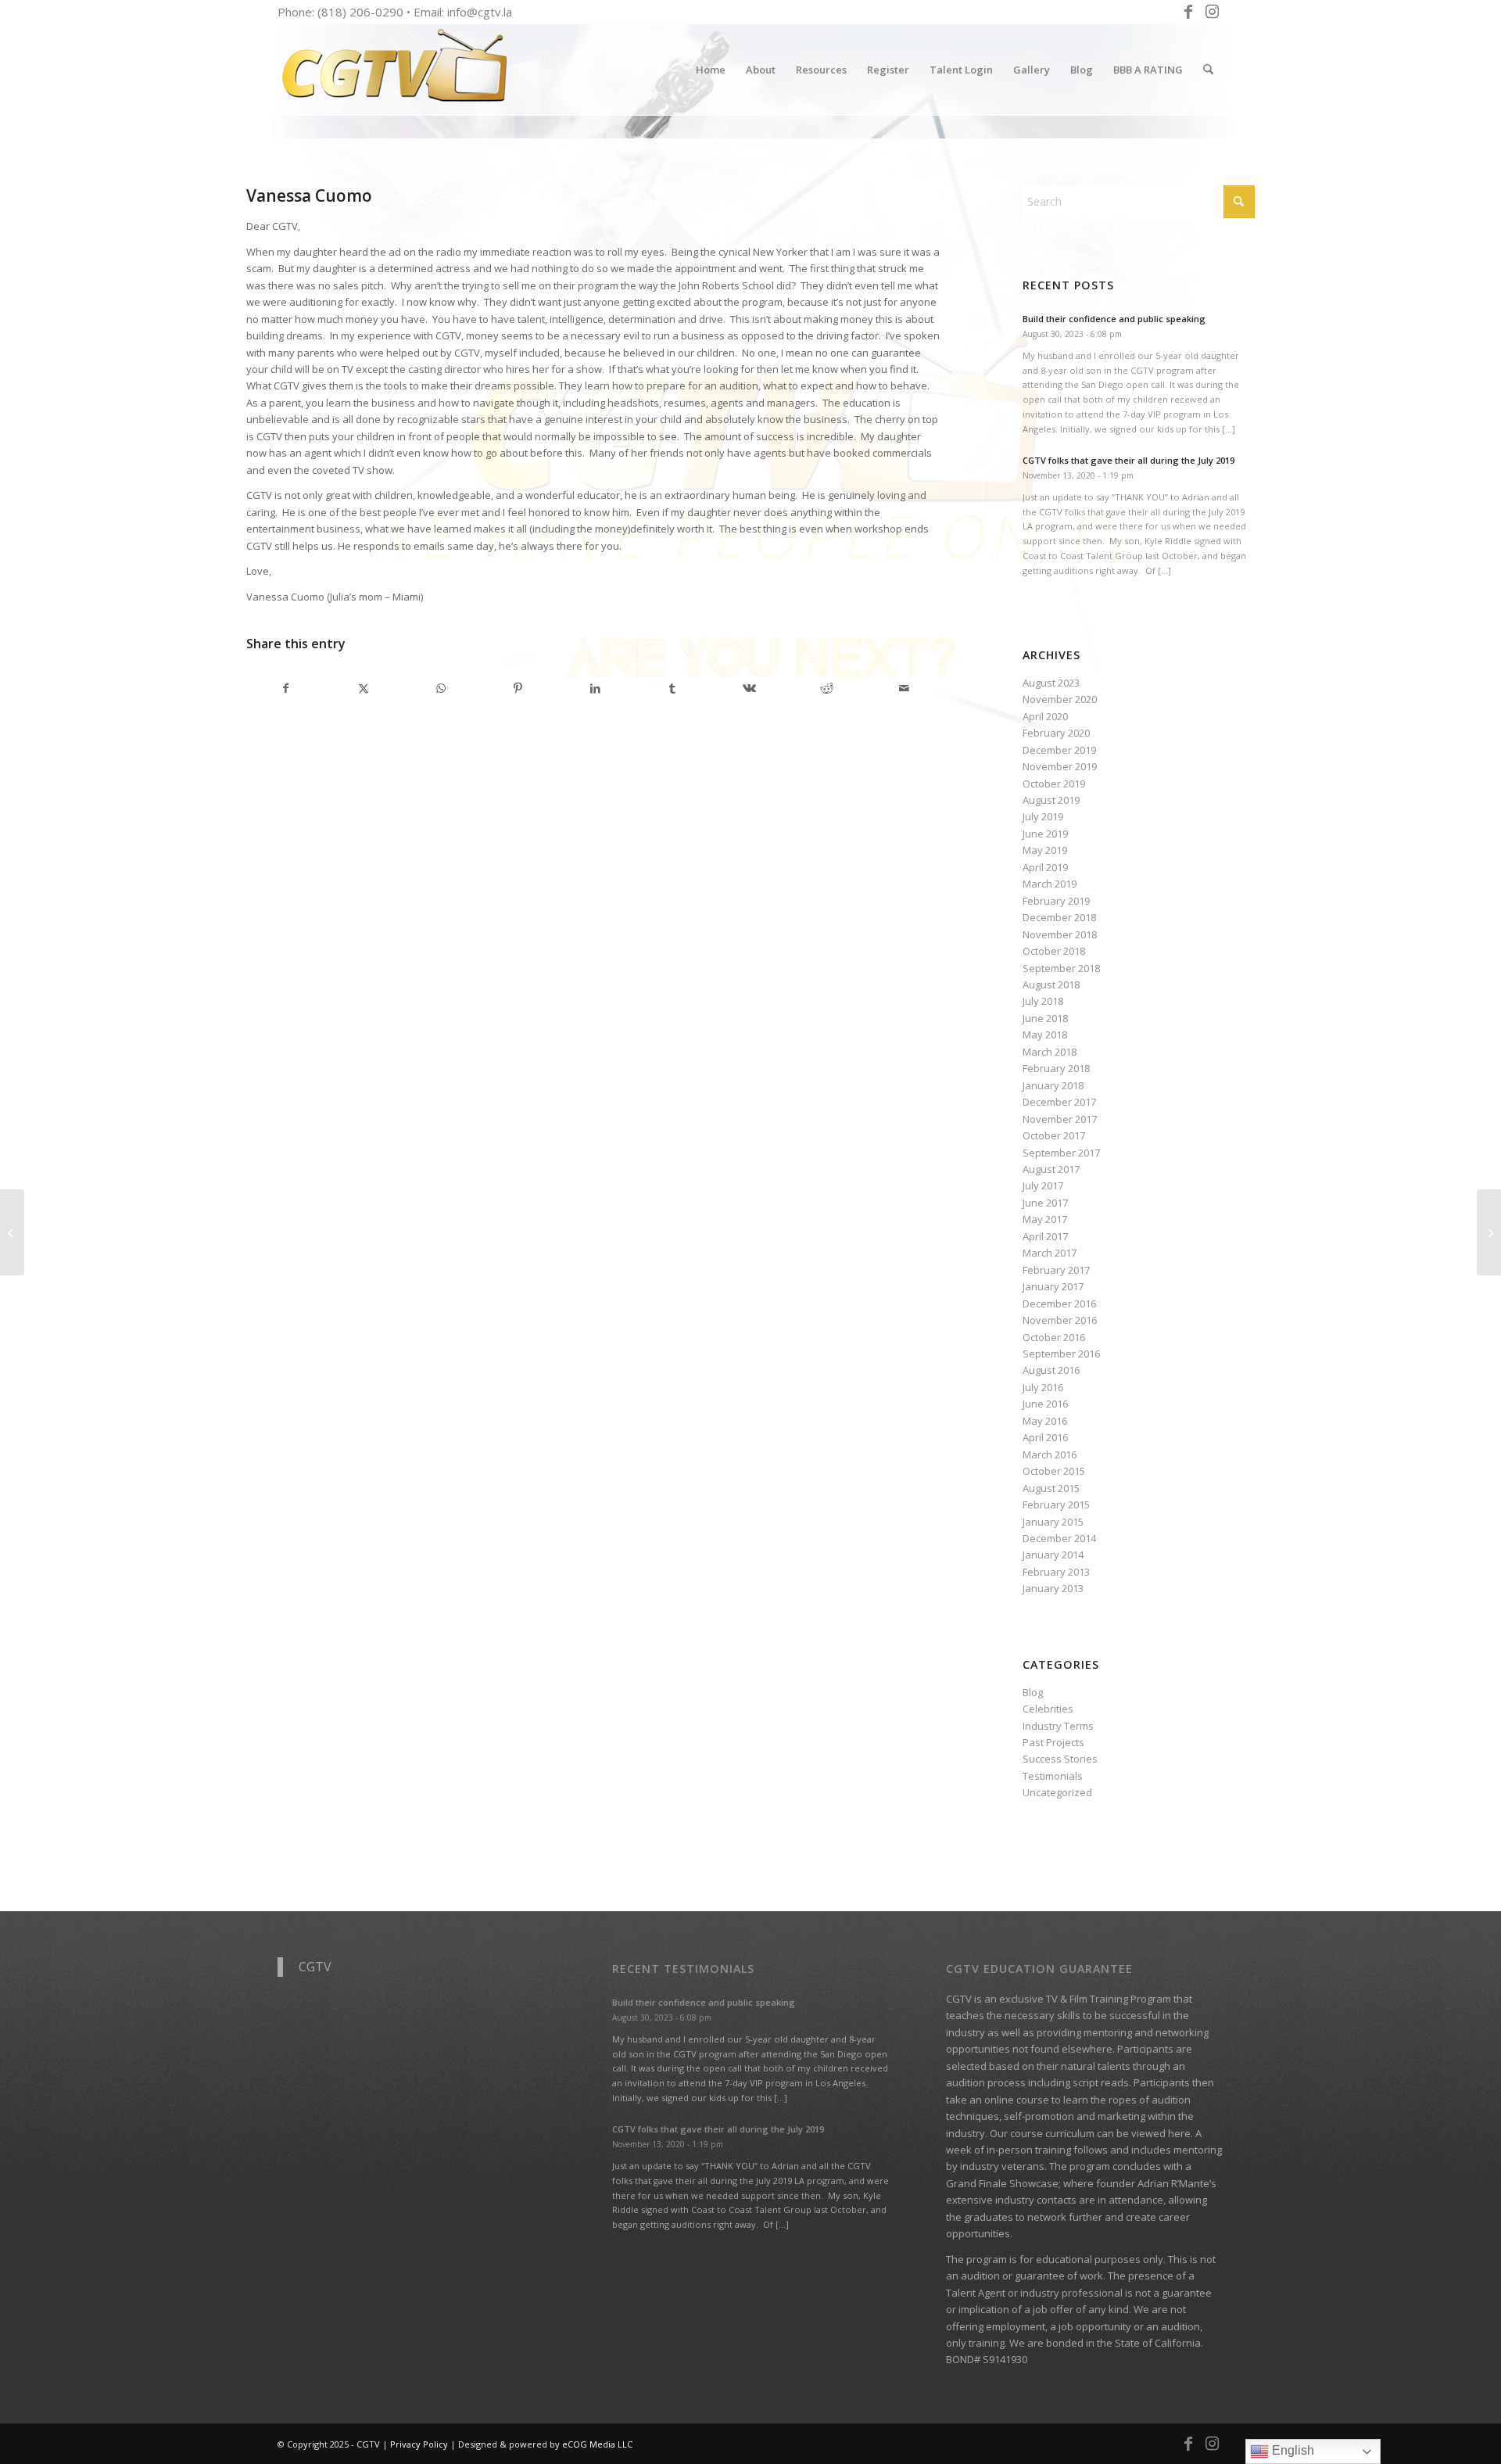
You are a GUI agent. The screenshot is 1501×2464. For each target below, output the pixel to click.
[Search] (1208, 70)
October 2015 (1054, 1471)
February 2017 (1056, 1270)
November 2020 (1060, 699)
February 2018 (1056, 1068)
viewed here (1161, 2133)
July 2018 (1043, 1001)
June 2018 (1045, 1018)
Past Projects (1053, 1742)
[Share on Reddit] (827, 688)
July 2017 (1043, 1185)
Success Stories (1060, 1759)
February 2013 (1056, 1572)
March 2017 (1050, 1253)
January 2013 (1053, 1588)
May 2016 (1045, 1421)
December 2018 (1059, 917)
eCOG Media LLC (597, 2444)
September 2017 (1061, 1153)
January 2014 (1053, 1555)
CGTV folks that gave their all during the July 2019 (1128, 460)
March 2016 (1050, 1454)
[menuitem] (711, 70)
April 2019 (1045, 867)
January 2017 (1053, 1286)
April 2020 (1045, 716)
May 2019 (1045, 850)
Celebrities (1048, 1709)
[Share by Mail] (905, 688)
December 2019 (1059, 750)
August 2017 (1051, 1169)
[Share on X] (364, 688)
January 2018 (1053, 1085)
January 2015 (1053, 1522)
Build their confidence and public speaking (1114, 319)
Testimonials (1053, 1776)
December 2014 (1059, 1538)
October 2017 (1054, 1135)
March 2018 (1050, 1052)
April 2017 (1045, 1236)
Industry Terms (1058, 1726)
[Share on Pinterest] (518, 688)
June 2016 (1045, 1404)
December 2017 (1059, 1102)
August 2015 (1051, 1488)
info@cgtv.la (480, 12)
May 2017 (1045, 1219)
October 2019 (1054, 784)
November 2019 (1060, 766)
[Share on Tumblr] (672, 688)
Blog (1033, 1692)
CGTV (315, 1967)
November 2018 (1060, 934)
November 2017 (1060, 1119)
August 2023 (1051, 683)
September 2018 (1061, 968)
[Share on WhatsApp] (441, 688)
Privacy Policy (419, 2444)
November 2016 (1060, 1320)
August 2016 (1051, 1370)
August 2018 (1051, 985)
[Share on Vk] (750, 688)
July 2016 (1043, 1387)
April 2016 (1045, 1437)
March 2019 (1050, 884)
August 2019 (1051, 800)
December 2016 (1059, 1304)
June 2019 (1045, 834)
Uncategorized (1057, 1792)
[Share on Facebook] (286, 688)
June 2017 (1045, 1203)
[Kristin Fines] (12, 1232)
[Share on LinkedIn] (595, 688)
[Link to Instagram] (1212, 12)
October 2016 (1054, 1337)
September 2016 (1061, 1354)
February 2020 (1056, 733)
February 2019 (1056, 901)
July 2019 (1043, 816)
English (1291, 2450)
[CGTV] (395, 70)
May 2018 (1045, 1035)
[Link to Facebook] (1188, 12)
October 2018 (1054, 951)
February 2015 (1056, 1505)
